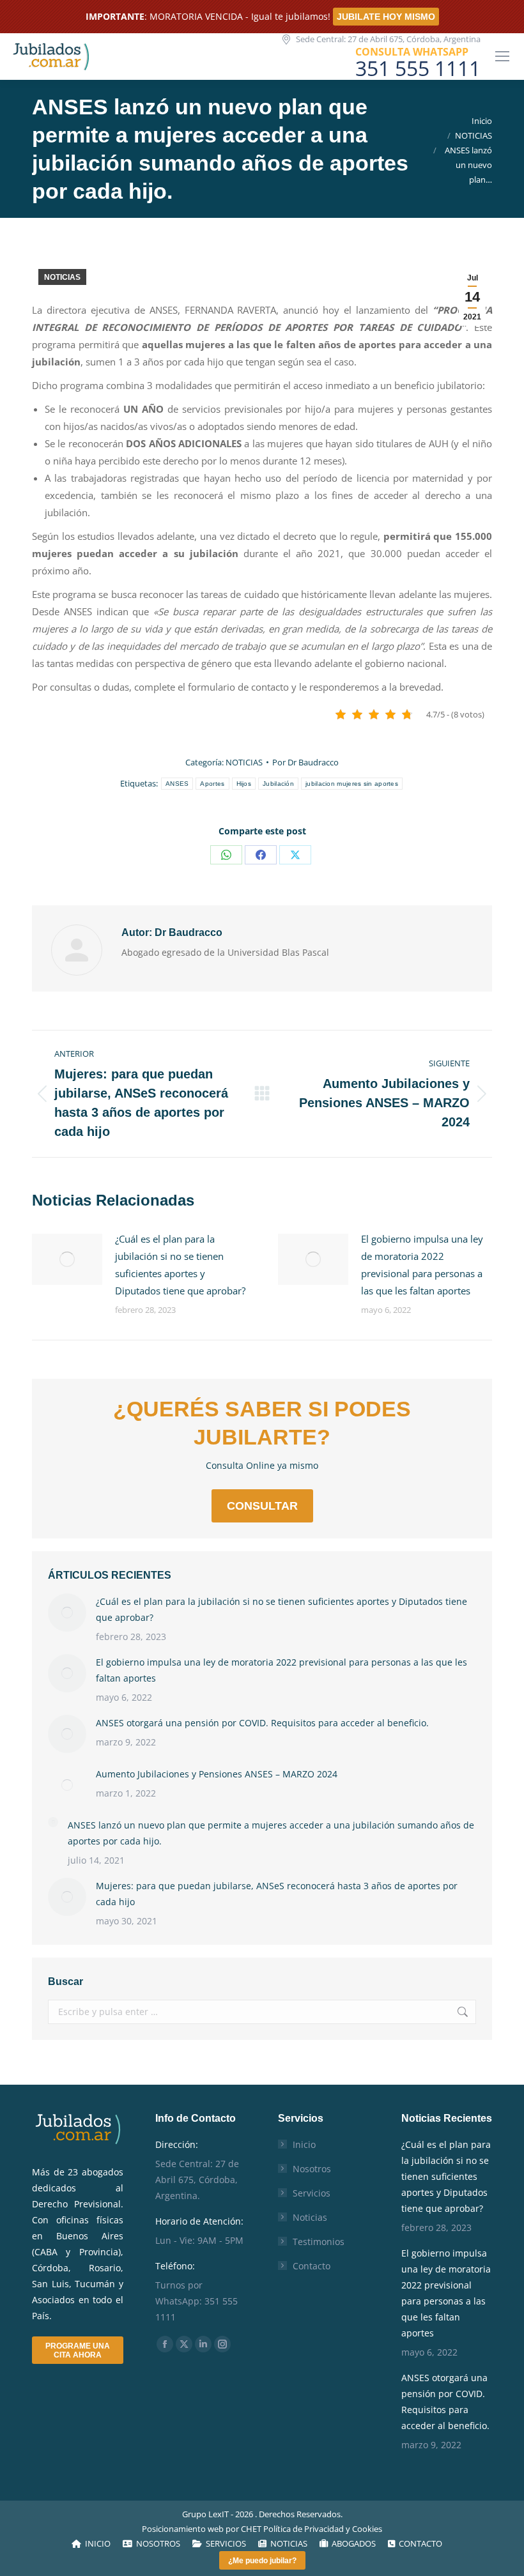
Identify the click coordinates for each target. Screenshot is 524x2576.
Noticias (310, 2217)
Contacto (312, 2266)
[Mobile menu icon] (502, 56)
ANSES (177, 784)
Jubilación (278, 784)
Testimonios (319, 2242)
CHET (251, 2529)
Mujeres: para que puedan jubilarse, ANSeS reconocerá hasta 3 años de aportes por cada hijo (277, 1894)
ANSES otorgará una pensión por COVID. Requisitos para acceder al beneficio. (262, 1723)
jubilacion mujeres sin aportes (352, 784)
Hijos (244, 784)
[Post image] (67, 1259)
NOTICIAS (62, 277)
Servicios (312, 2193)
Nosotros (312, 2169)
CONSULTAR (262, 1506)
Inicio (304, 2144)
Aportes (212, 784)
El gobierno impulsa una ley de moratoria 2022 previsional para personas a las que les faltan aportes (422, 1265)
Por (305, 762)
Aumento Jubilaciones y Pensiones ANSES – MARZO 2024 (217, 1774)
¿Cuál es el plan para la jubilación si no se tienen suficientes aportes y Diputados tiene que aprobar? (180, 1265)
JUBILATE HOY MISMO (386, 17)
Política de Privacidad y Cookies (323, 2529)
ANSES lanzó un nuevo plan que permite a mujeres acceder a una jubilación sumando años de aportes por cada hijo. (271, 1833)
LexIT (218, 2514)
